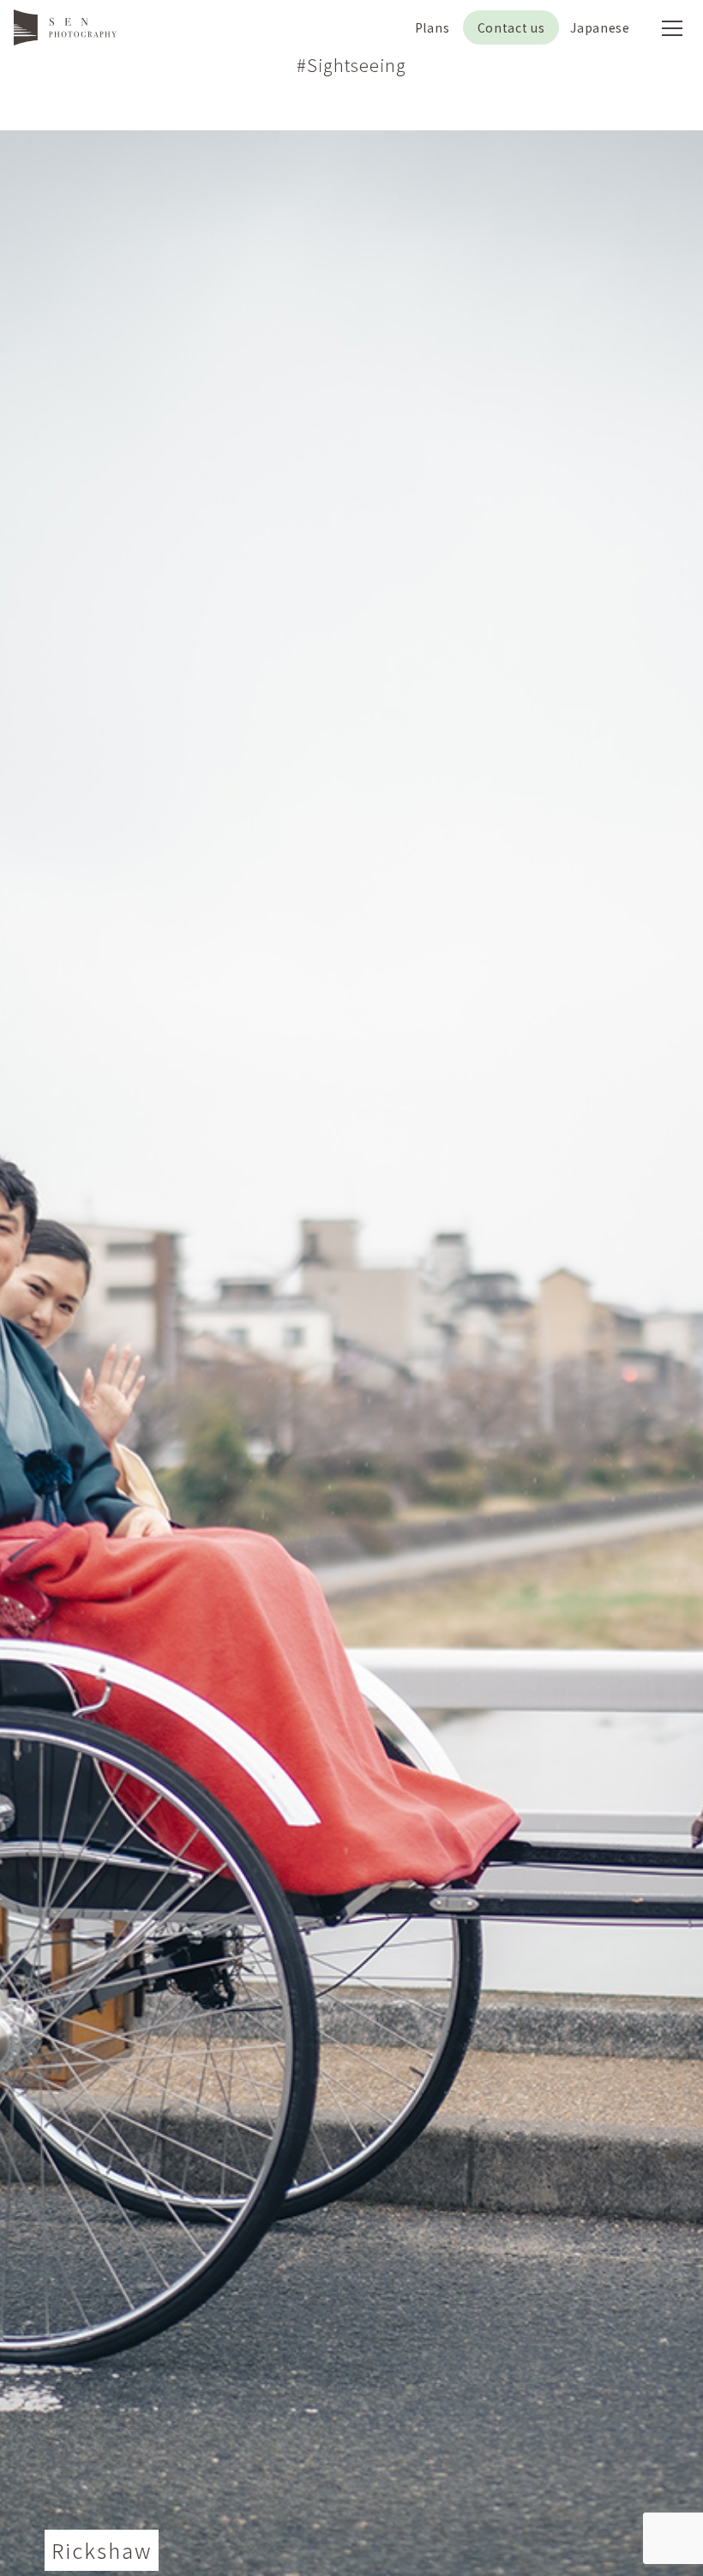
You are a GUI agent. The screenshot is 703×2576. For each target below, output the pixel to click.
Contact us (511, 27)
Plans (433, 27)
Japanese (600, 27)
